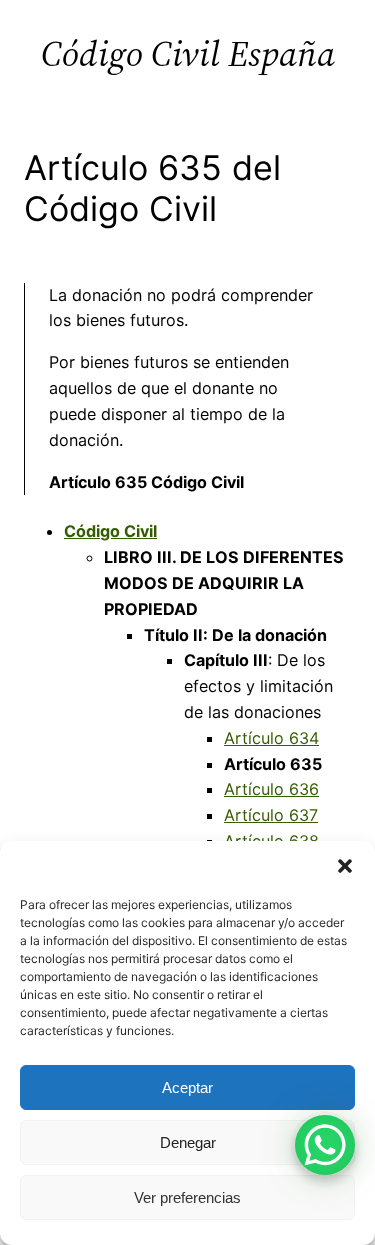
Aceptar (187, 1087)
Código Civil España (188, 53)
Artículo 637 (271, 815)
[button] (345, 866)
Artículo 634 (271, 738)
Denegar (188, 1142)
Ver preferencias (187, 1197)
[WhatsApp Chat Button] (325, 1145)
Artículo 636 (271, 789)
